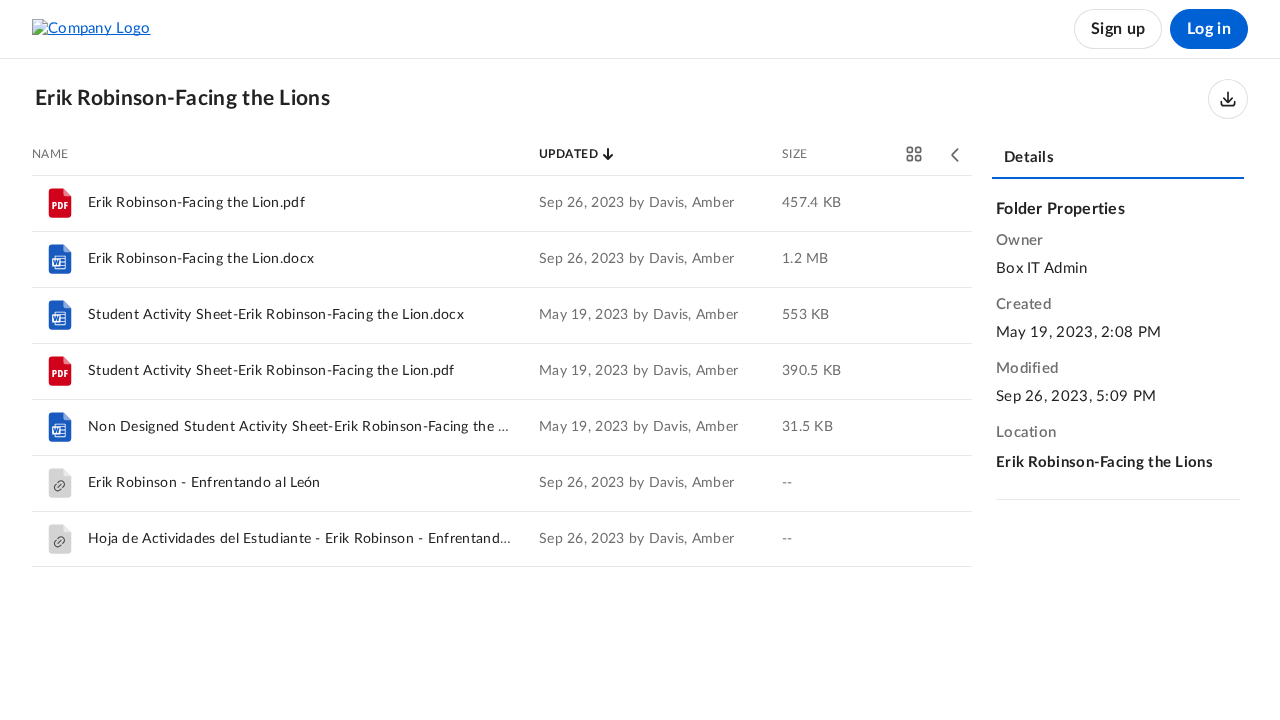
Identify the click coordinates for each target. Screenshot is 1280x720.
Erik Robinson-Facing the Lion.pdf (196, 203)
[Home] (91, 29)
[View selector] (914, 154)
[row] (502, 203)
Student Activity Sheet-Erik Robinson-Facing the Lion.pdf (271, 371)
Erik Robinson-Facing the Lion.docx (201, 259)
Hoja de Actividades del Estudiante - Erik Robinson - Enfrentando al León (323, 539)
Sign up (1118, 29)
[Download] (1228, 99)
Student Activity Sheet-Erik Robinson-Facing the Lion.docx (276, 315)
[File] (60, 203)
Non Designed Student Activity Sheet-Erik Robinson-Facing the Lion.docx (324, 427)
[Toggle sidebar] (956, 155)
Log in (1209, 29)
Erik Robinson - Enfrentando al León (204, 483)
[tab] (1118, 159)
